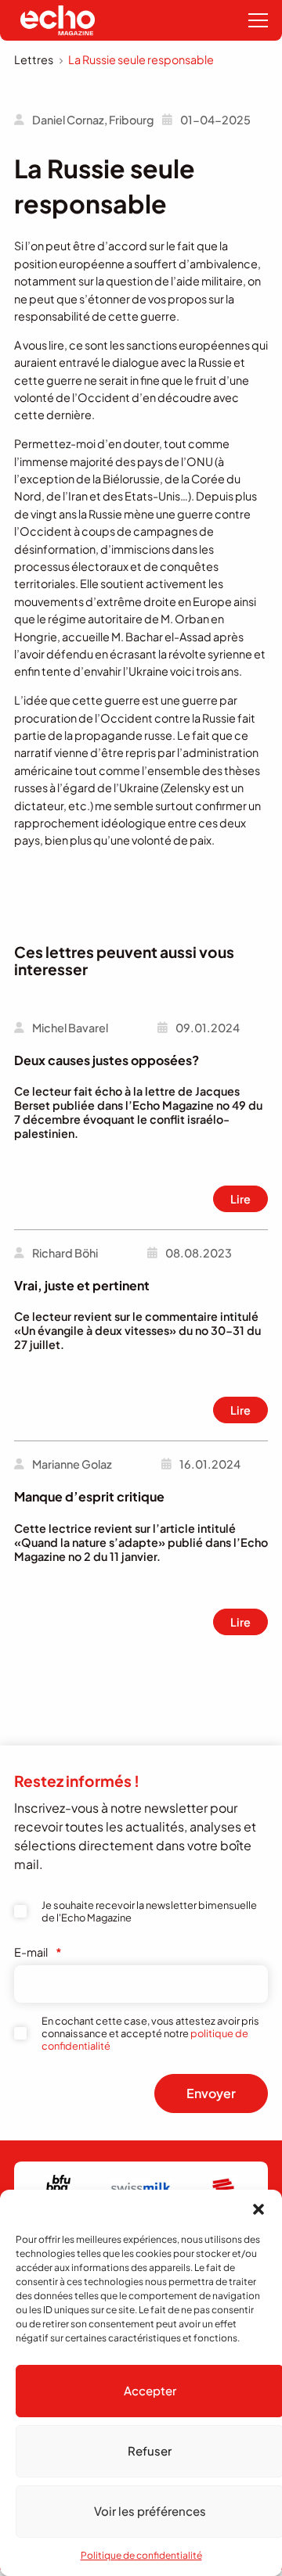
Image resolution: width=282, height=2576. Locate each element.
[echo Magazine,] (58, 20)
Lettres (34, 59)
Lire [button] (240, 1199)
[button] (258, 2209)
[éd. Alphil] (222, 2188)
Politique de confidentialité (141, 2555)
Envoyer (211, 2093)
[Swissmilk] (141, 2188)
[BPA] (60, 2188)
